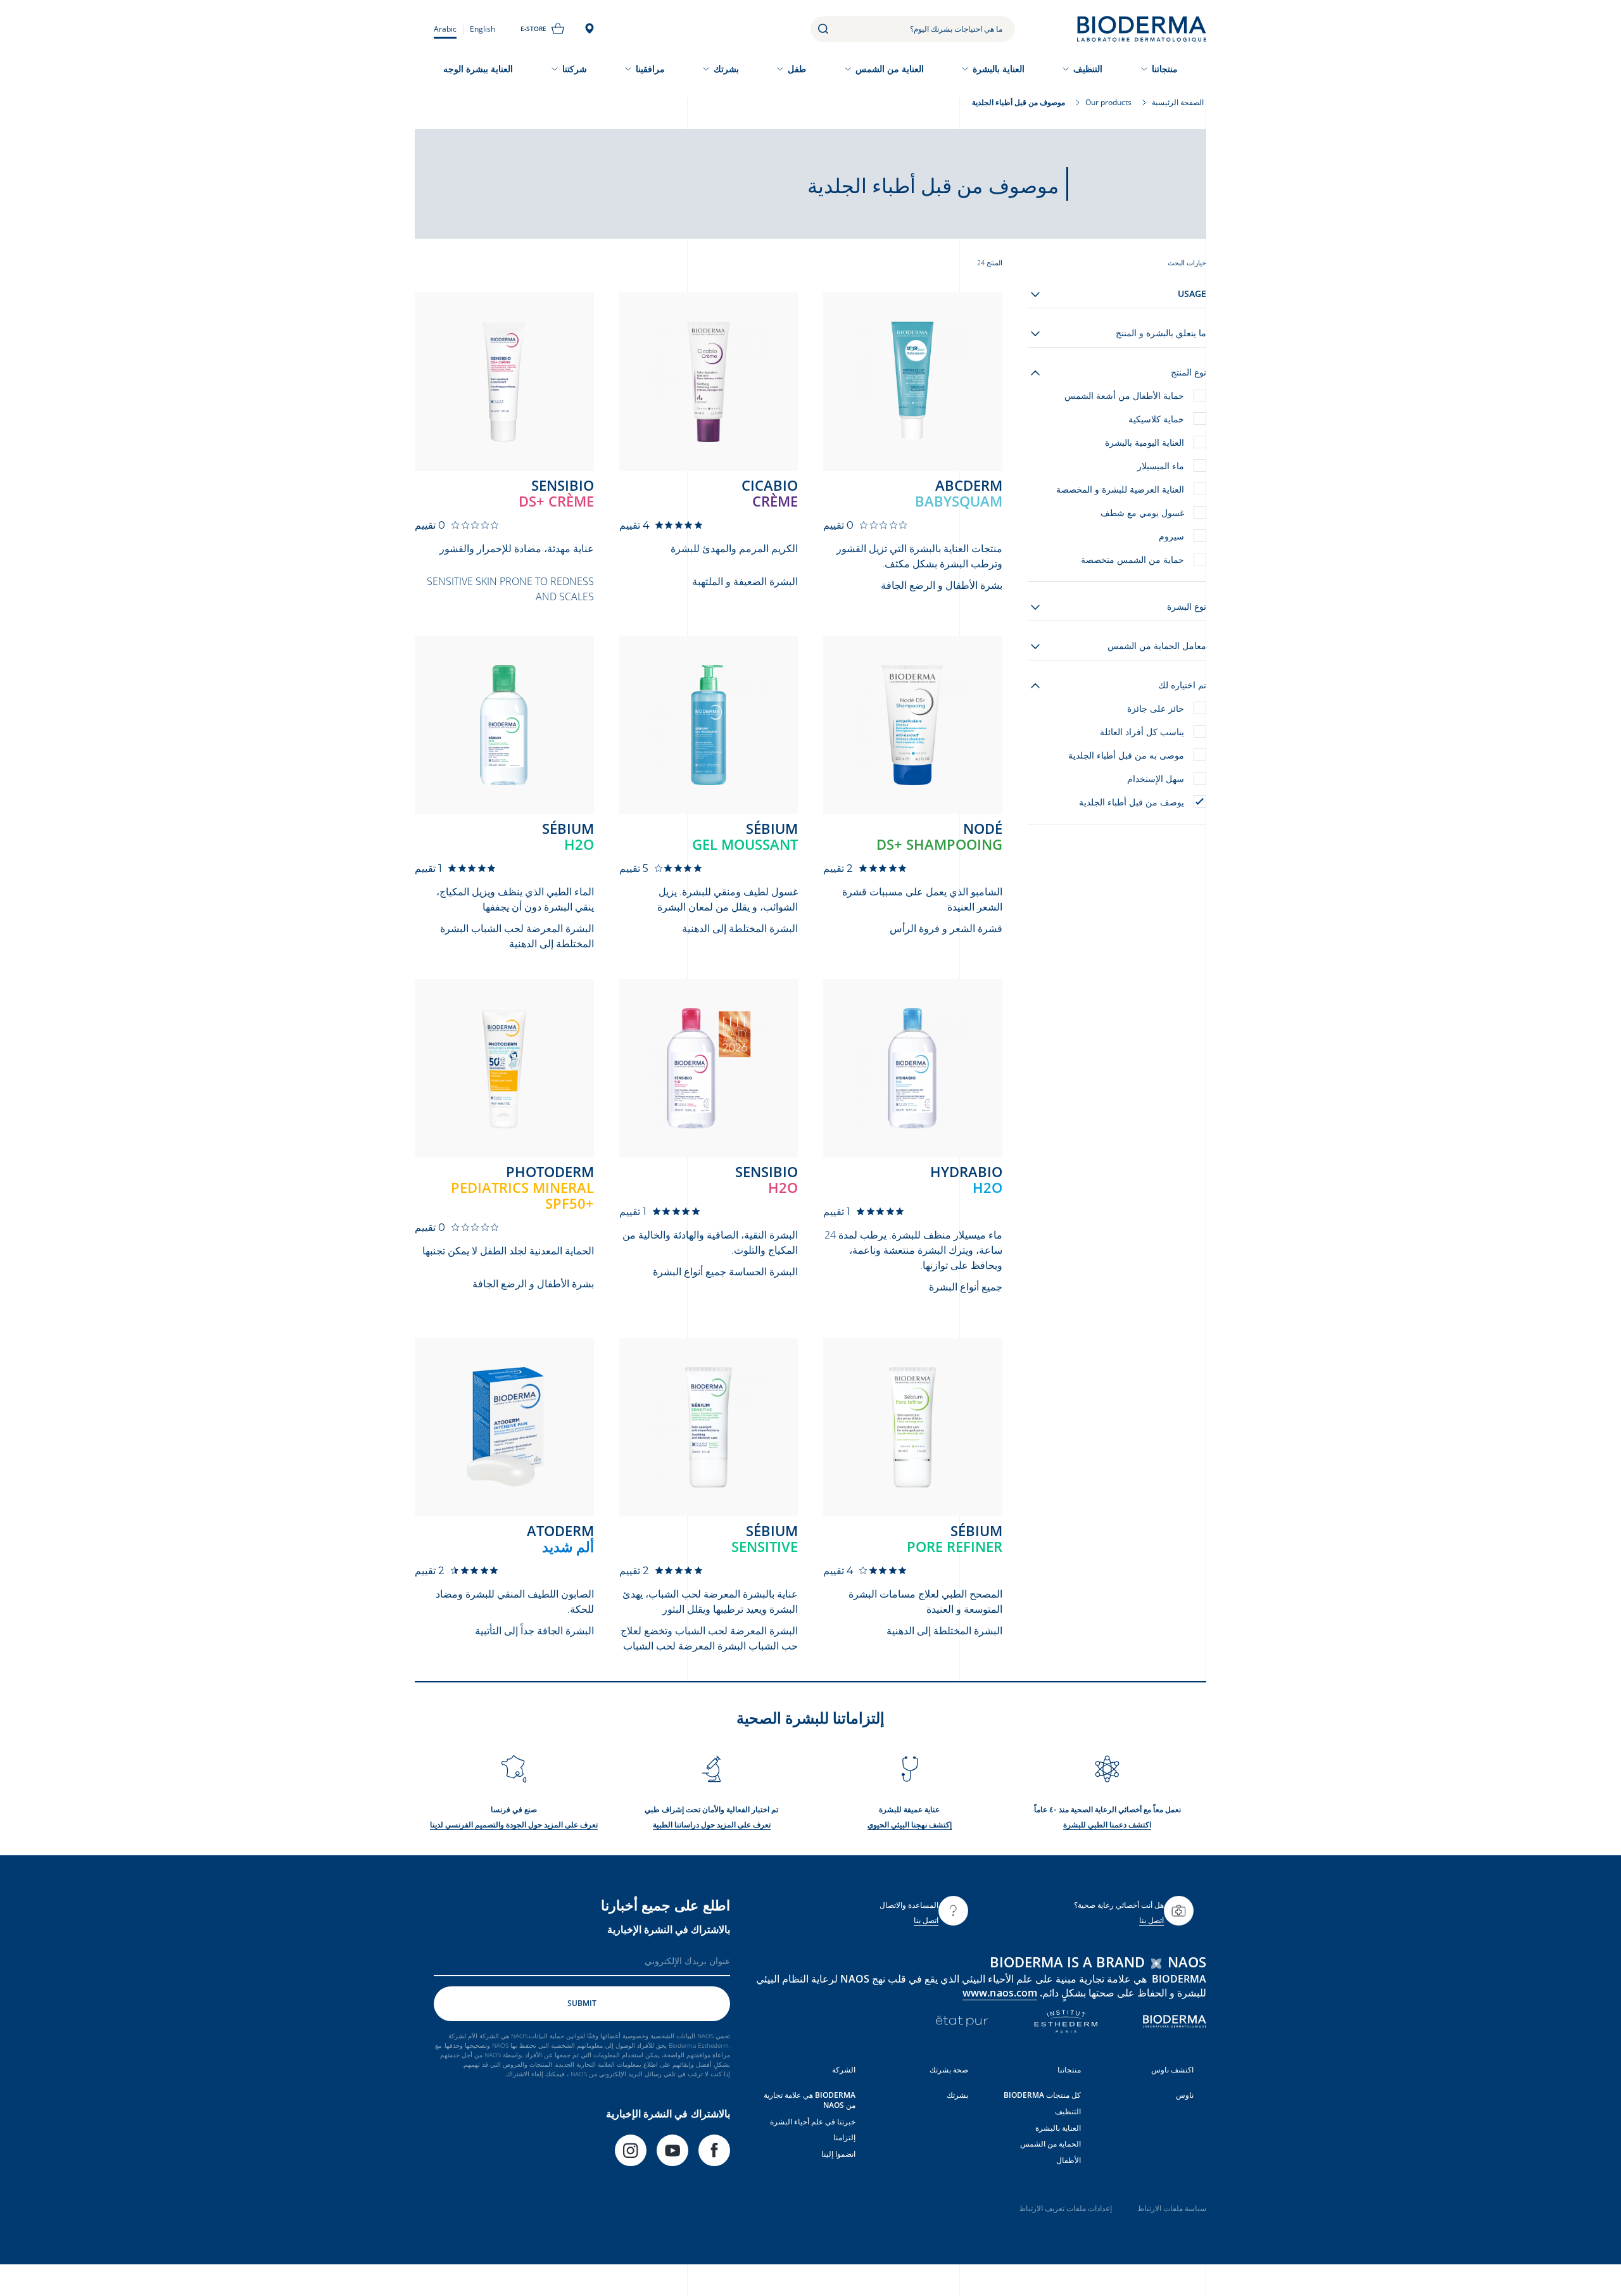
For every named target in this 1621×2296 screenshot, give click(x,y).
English (483, 29)
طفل (797, 69)
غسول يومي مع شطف (1142, 513)
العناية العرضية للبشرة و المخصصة (1120, 489)
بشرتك (726, 69)
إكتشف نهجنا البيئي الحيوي (910, 1825)
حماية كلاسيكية (1156, 419)
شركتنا (575, 69)
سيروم (1171, 536)
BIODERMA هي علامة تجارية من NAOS (810, 2100)
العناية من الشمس (890, 69)
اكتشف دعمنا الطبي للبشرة (1107, 1825)
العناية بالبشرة (999, 69)
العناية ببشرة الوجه (478, 69)
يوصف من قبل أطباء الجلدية (1132, 802)
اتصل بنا (1151, 1920)
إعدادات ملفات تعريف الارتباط (1065, 2208)
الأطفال (1069, 2160)
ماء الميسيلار (1161, 466)
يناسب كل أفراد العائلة (1142, 732)
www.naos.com (1000, 1993)
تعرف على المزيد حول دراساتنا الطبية (712, 1825)
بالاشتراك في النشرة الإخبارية (669, 1929)
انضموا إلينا (838, 2154)
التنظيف (1088, 69)
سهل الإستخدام (1156, 779)
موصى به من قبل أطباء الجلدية (1126, 755)
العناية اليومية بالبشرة (1145, 442)
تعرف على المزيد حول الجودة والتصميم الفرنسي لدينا (514, 1825)
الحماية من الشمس (1050, 2144)
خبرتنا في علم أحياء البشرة (813, 2122)
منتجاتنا (1165, 69)
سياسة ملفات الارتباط (1172, 2208)
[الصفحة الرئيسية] (1142, 29)
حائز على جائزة (1156, 708)
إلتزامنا (844, 2137)
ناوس (1185, 2095)
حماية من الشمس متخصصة (1132, 559)
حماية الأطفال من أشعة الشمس (1124, 395)
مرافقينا (650, 69)
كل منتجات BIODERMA (1042, 2095)
